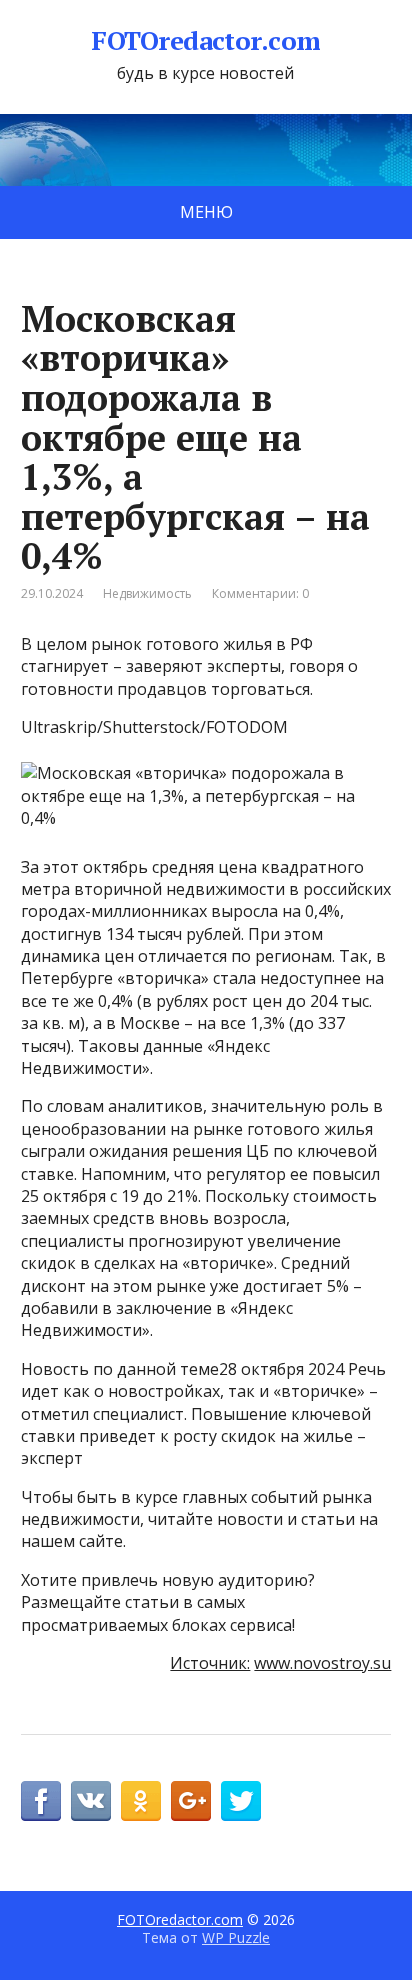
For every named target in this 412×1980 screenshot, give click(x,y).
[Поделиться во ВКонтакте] (91, 1801)
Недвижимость (147, 593)
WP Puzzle (236, 1937)
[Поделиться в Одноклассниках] (141, 1801)
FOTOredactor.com (206, 41)
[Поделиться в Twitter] (241, 1801)
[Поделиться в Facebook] (41, 1801)
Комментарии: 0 (260, 593)
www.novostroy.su (322, 1663)
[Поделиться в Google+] (191, 1801)
